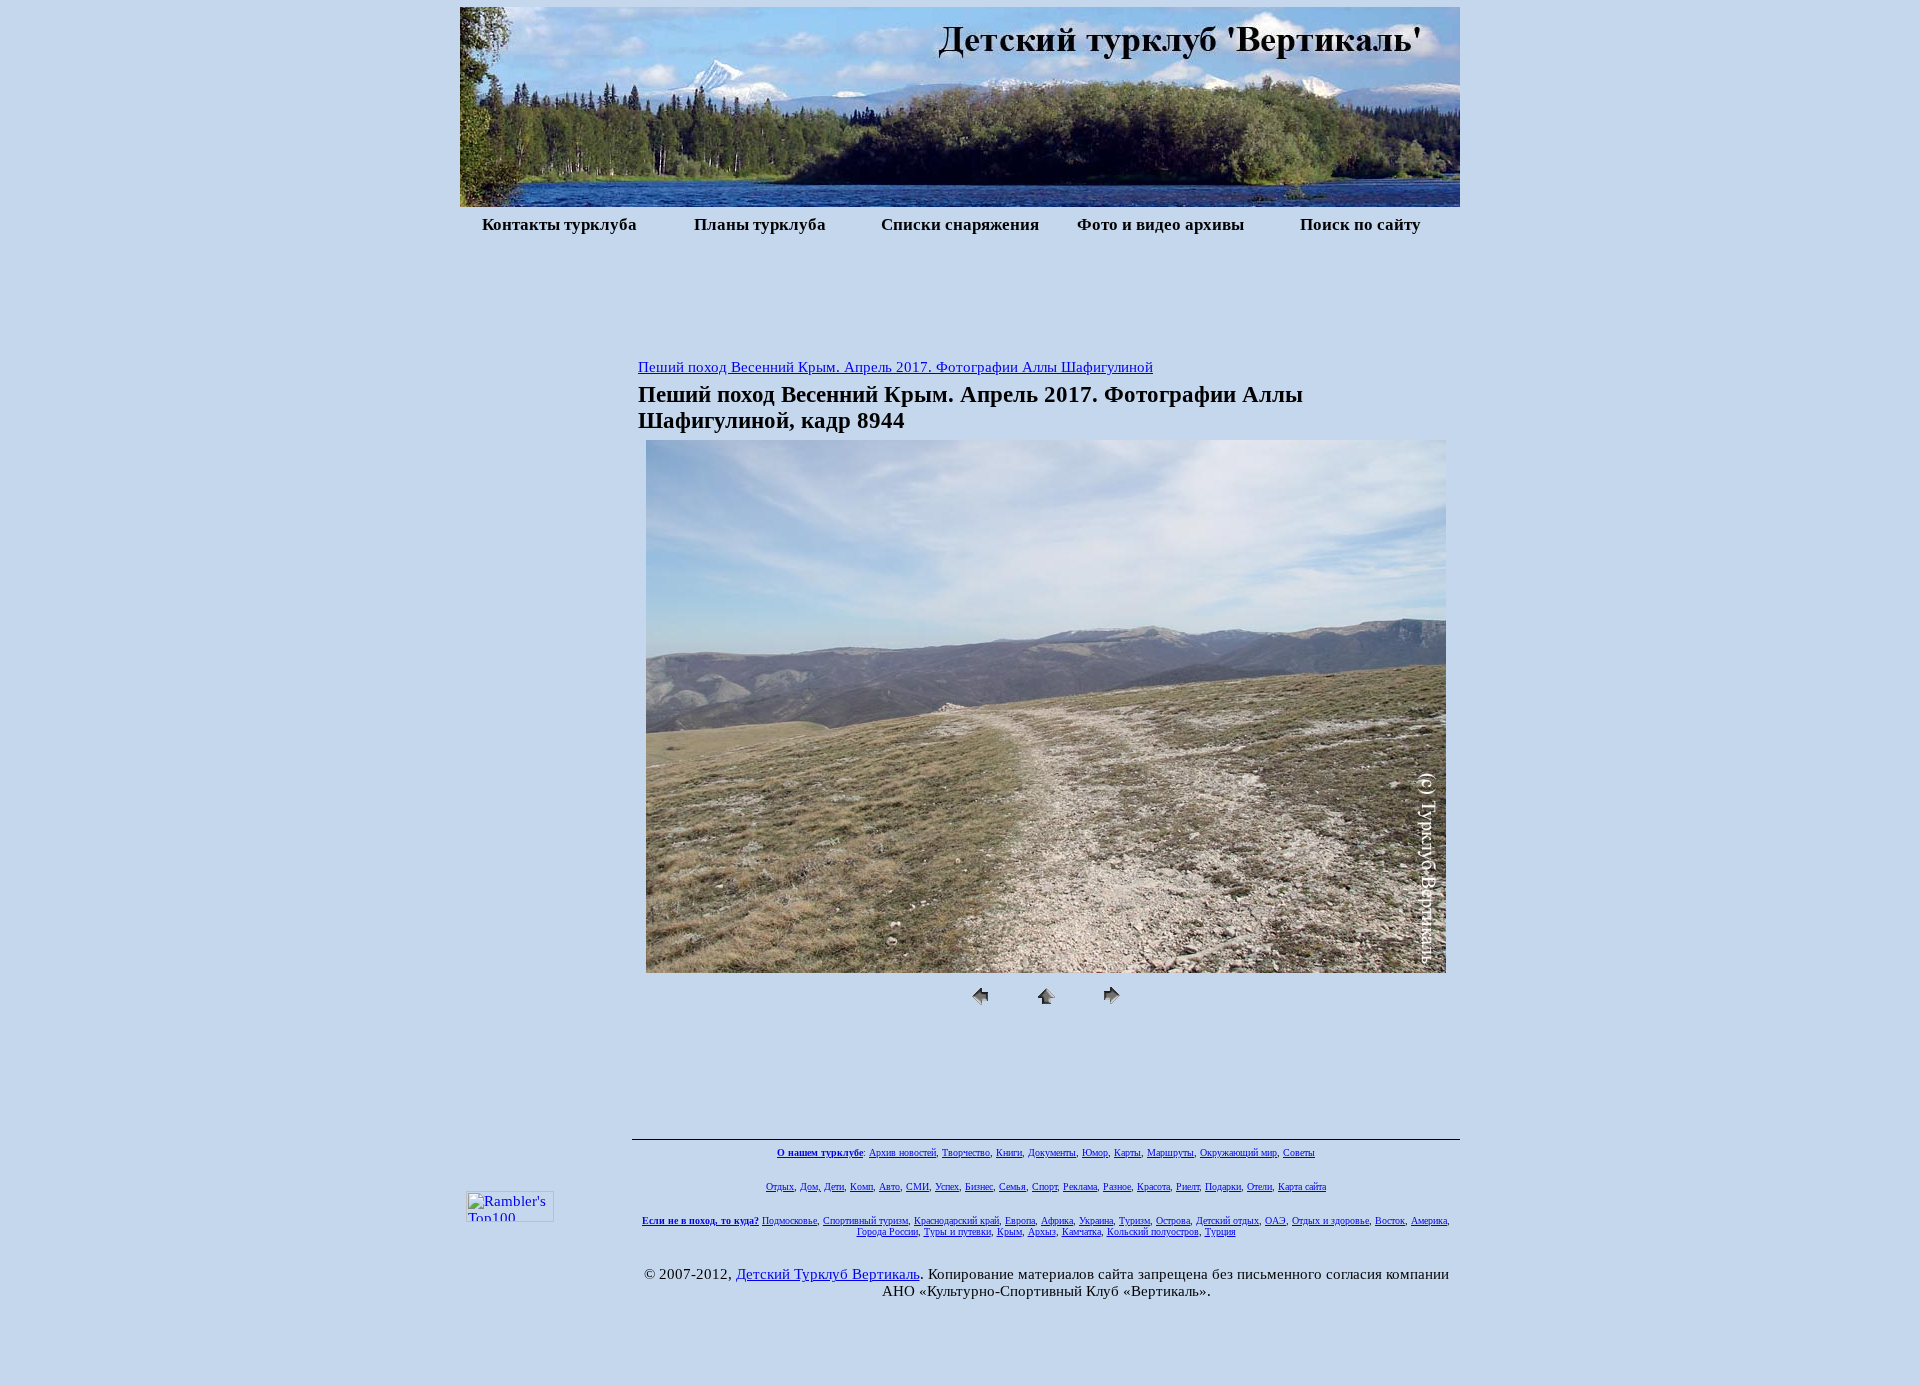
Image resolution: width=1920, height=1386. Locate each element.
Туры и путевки (957, 1231)
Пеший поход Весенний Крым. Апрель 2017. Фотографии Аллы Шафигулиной (895, 367)
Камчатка (1081, 1231)
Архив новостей (902, 1152)
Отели (1259, 1186)
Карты (1127, 1152)
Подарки (1223, 1186)
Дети (834, 1186)
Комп (861, 1186)
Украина (1096, 1220)
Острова (1173, 1220)
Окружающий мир (1238, 1152)
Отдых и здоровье (1330, 1220)
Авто (889, 1186)
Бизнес (979, 1186)
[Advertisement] (960, 294)
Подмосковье (789, 1220)
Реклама (1080, 1186)
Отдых (780, 1186)
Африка (1057, 1220)
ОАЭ (1275, 1220)
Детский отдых (1227, 1220)
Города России (887, 1231)
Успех (947, 1186)
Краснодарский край (956, 1220)
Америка (1429, 1220)
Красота (1153, 1186)
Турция (1220, 1231)
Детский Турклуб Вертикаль (828, 1274)
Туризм (1134, 1220)
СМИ (917, 1186)
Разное (1117, 1186)
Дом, (810, 1186)
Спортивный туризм (865, 1220)
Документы (1052, 1152)
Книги (1009, 1152)
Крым (1009, 1231)
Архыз (1042, 1231)
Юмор (1095, 1152)
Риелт (1187, 1186)
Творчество (966, 1152)
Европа (1020, 1220)
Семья (1012, 1186)
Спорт (1044, 1186)
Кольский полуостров (1153, 1231)
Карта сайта (1302, 1186)
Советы (1299, 1152)
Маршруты (1170, 1152)
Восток (1390, 1220)
